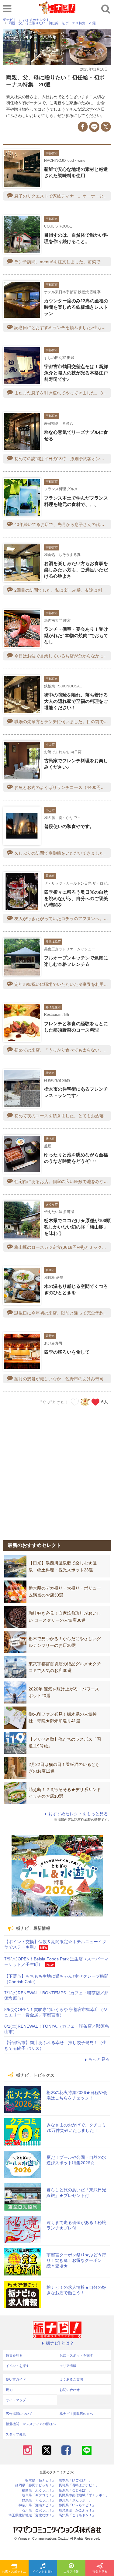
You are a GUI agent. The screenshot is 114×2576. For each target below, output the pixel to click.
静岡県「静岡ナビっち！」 (35, 2485)
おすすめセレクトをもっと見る (78, 1814)
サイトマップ (16, 2400)
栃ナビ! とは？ (60, 2343)
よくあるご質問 (71, 2379)
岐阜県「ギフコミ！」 (39, 2495)
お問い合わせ (70, 2390)
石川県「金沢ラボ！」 (39, 2510)
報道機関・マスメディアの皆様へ (31, 2424)
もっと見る (99, 2059)
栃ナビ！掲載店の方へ (76, 2414)
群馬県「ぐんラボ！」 (39, 2500)
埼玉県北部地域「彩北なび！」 (32, 2515)
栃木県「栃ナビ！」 (40, 2480)
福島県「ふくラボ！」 (39, 2490)
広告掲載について (19, 2414)
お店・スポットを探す (15, 2572)
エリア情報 (71, 2572)
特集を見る (100, 2572)
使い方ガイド (16, 2379)
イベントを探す (43, 2572)
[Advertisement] (57, 1469)
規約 (9, 2390)
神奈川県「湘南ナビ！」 (37, 2505)
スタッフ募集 (16, 2434)
